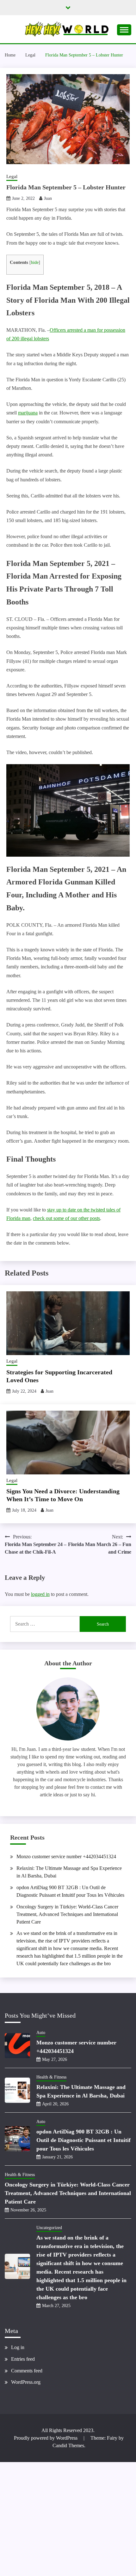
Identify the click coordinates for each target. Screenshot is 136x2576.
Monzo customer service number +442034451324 (66, 1856)
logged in (40, 1594)
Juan (48, 198)
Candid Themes (68, 2445)
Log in (18, 2347)
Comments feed (27, 2371)
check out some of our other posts (66, 1218)
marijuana (28, 413)
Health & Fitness (51, 2077)
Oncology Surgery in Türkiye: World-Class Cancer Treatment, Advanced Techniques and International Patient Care (67, 1914)
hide (35, 262)
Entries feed (23, 2359)
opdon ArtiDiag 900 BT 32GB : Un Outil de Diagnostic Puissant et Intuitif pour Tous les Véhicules (83, 2140)
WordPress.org (26, 2382)
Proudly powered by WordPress (46, 2438)
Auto (41, 2033)
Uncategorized (49, 2228)
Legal (12, 176)
